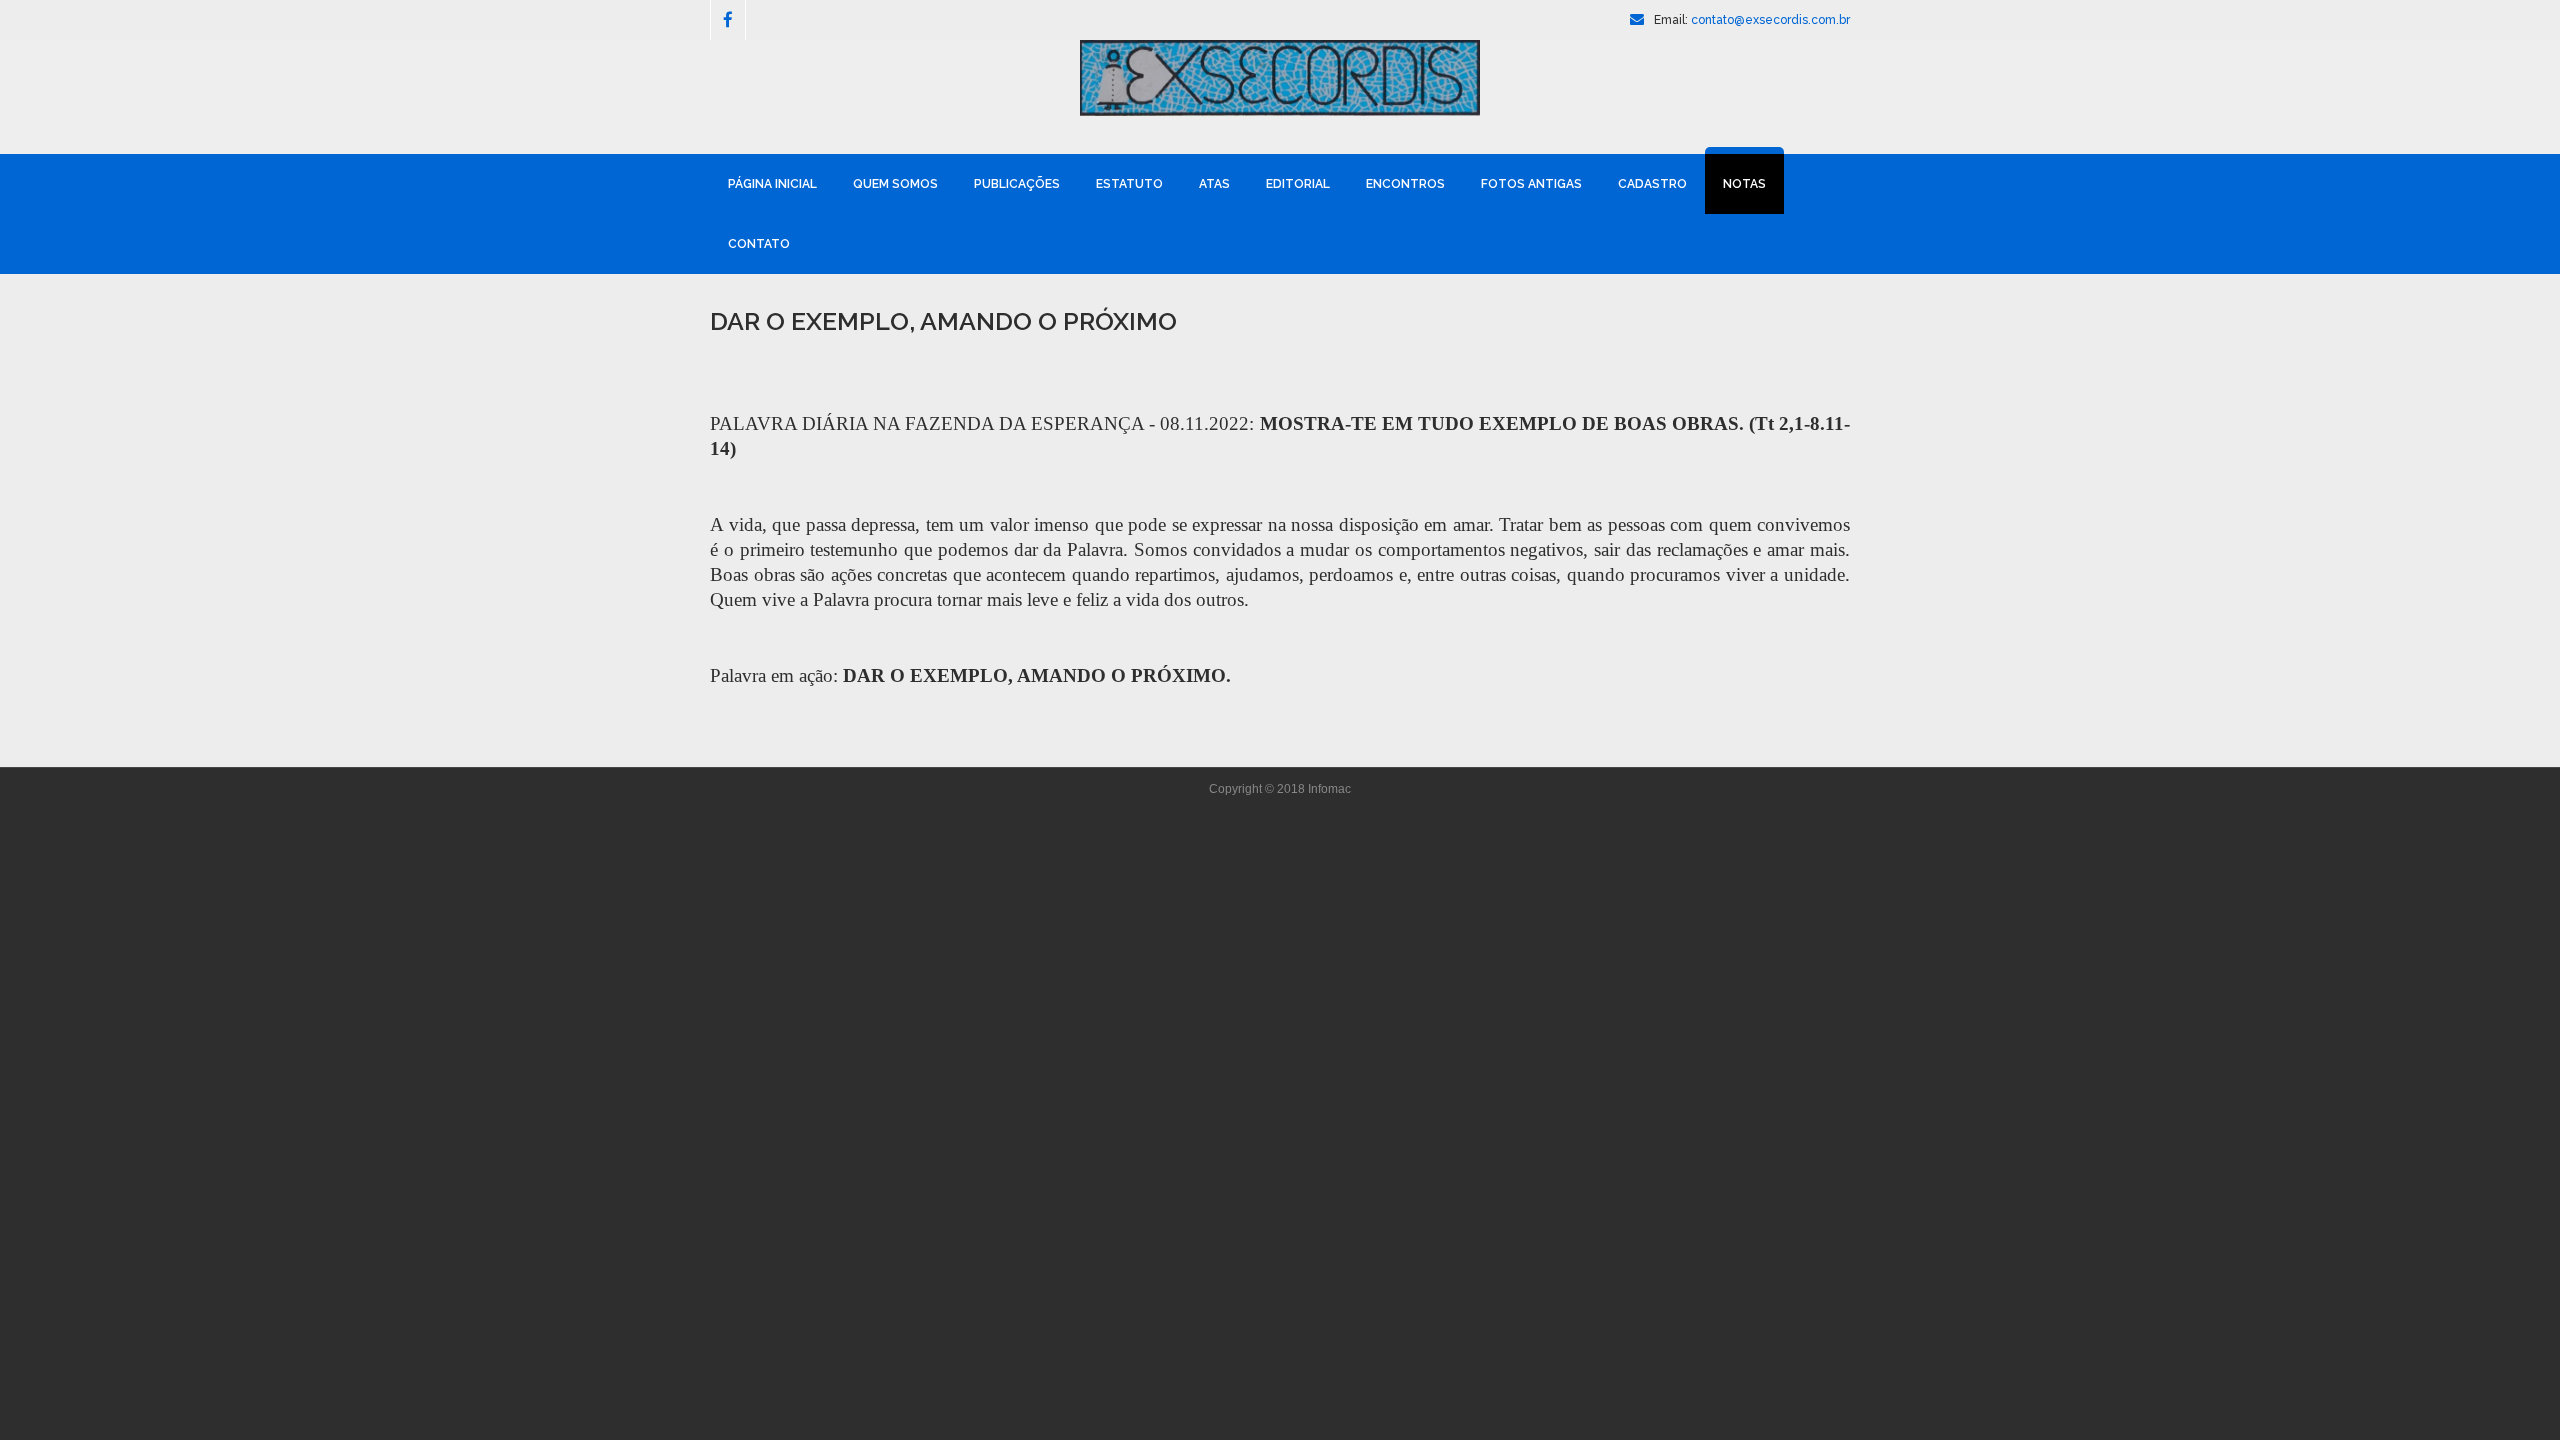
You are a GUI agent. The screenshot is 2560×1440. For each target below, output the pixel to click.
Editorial (1298, 184)
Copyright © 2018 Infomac (1280, 789)
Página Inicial (772, 184)
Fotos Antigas (1531, 184)
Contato (759, 244)
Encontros (1405, 184)
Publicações (1017, 184)
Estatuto (1129, 184)
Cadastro (1652, 184)
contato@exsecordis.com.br (1770, 20)
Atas (1214, 184)
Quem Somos (895, 184)
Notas (1744, 184)
